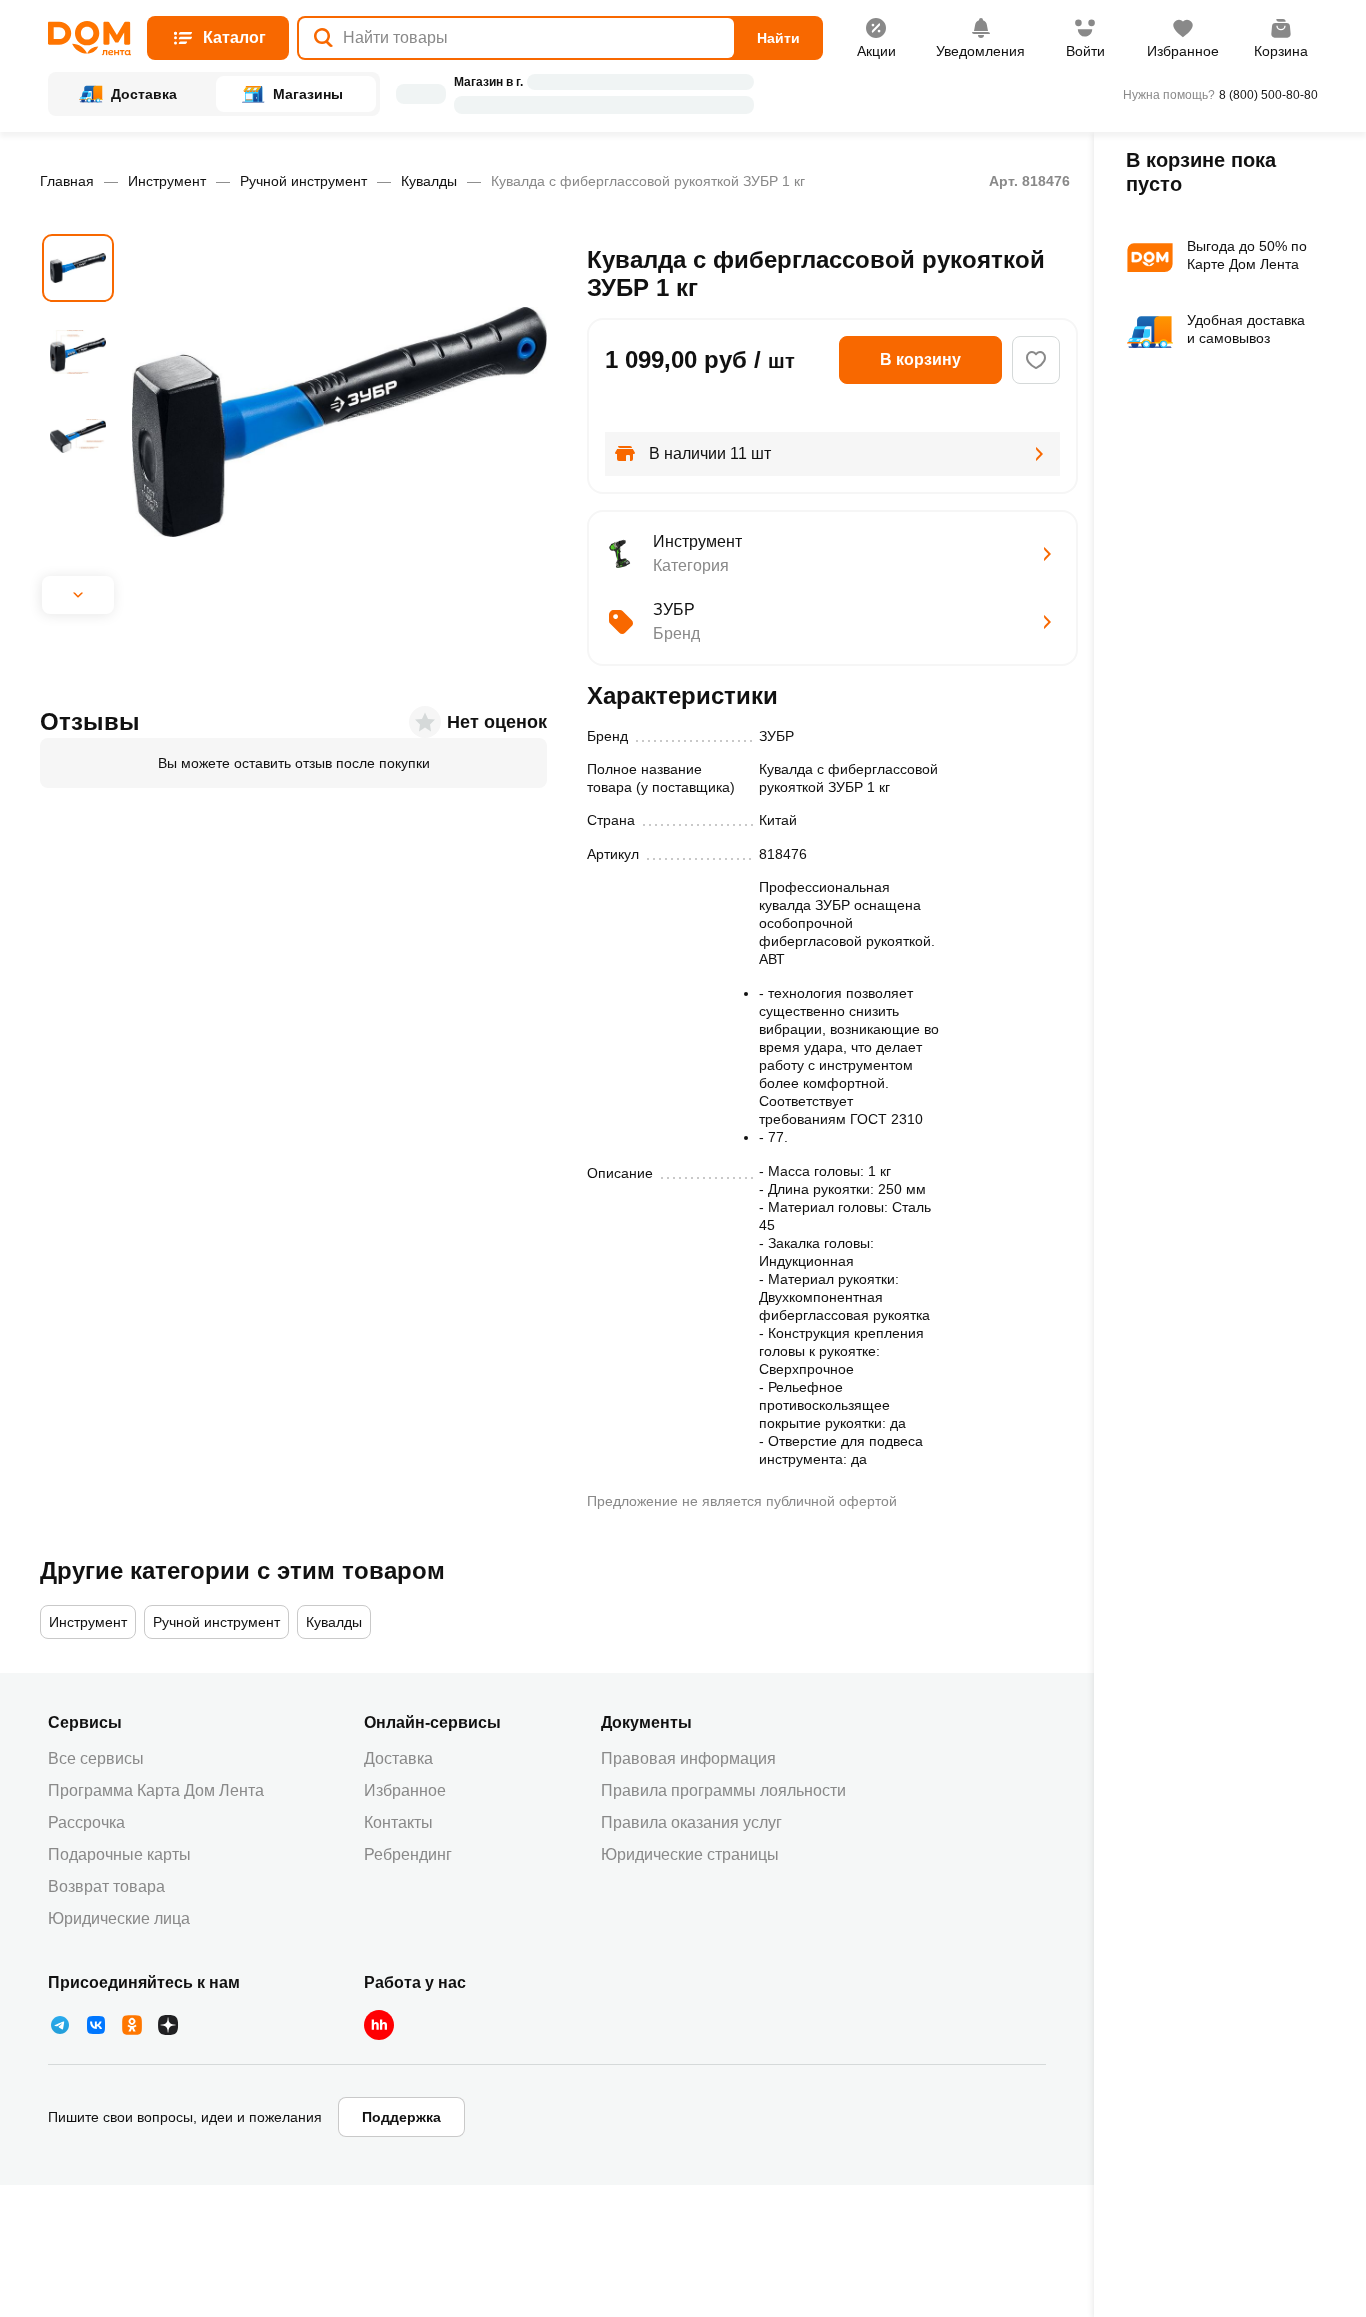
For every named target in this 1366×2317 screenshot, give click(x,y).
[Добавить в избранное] (1036, 360)
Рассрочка (86, 1822)
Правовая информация (688, 1758)
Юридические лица (119, 1918)
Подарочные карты (119, 1854)
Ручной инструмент (303, 181)
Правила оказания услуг (691, 1822)
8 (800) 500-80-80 (1268, 95)
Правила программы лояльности (723, 1790)
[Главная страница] (89, 38)
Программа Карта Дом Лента (156, 1790)
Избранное (405, 1790)
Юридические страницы (690, 1854)
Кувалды (429, 181)
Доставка (398, 1758)
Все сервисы (96, 1758)
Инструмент (167, 181)
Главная (67, 181)
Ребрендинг (408, 1854)
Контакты (398, 1822)
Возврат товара (106, 1886)
